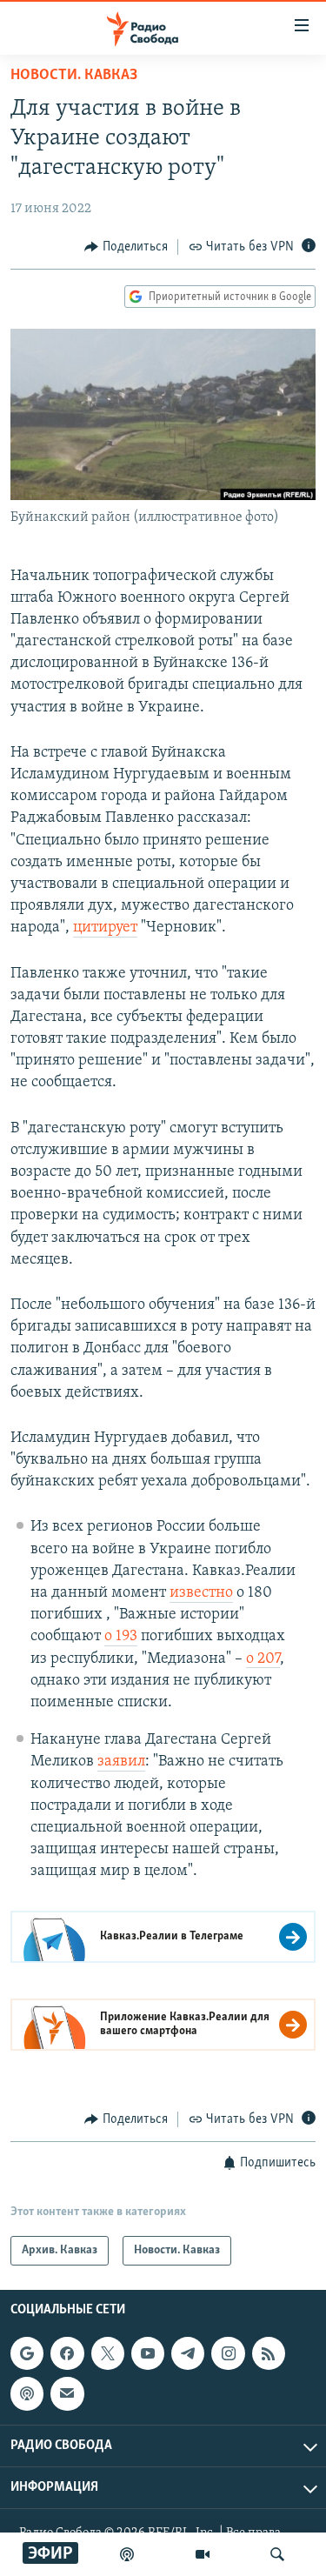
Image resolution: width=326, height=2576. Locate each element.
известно (201, 1593)
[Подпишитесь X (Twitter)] (108, 2353)
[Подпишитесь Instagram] (228, 2353)
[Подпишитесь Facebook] (67, 2353)
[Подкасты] (27, 2393)
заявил (121, 1762)
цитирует (105, 928)
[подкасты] (127, 2554)
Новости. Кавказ (74, 76)
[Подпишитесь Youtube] (148, 2353)
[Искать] (277, 2554)
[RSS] (269, 2353)
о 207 (263, 1659)
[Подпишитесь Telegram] (188, 2353)
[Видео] (203, 2554)
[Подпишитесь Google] (27, 2353)
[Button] (126, 247)
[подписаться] (67, 2393)
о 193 (121, 1637)
